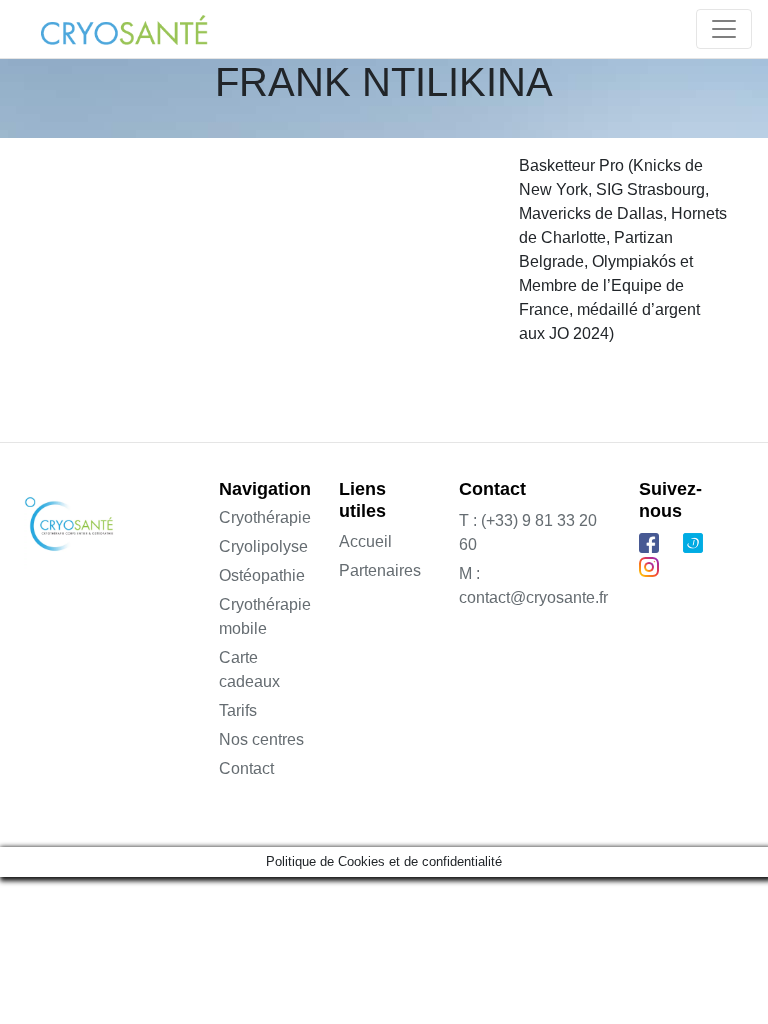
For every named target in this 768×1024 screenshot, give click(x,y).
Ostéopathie (262, 575)
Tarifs (238, 710)
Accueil (365, 541)
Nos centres (261, 739)
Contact (246, 768)
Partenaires (380, 570)
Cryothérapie (265, 517)
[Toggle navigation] (724, 29)
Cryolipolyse (263, 546)
